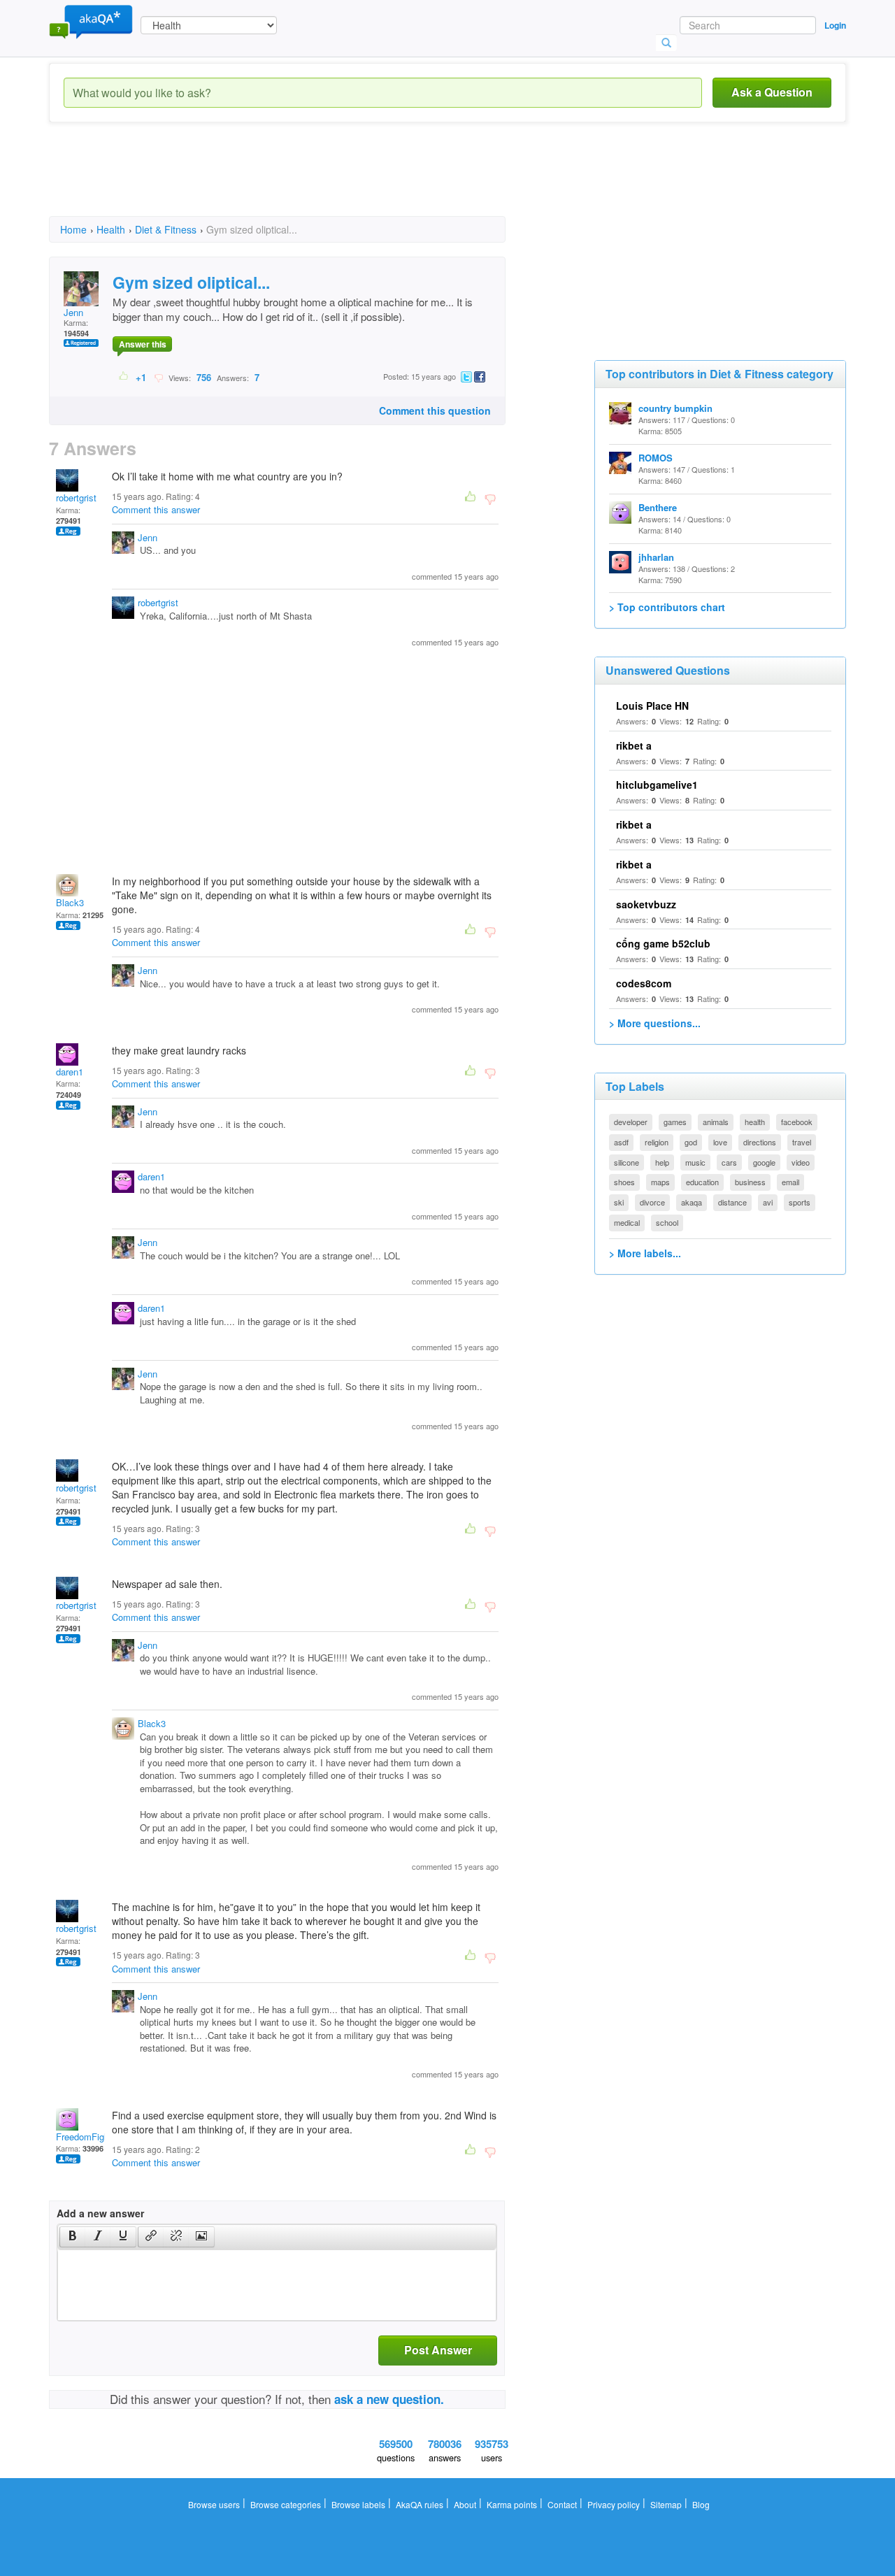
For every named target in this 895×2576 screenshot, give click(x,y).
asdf (621, 1142)
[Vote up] (124, 377)
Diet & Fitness (166, 229)
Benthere (658, 507)
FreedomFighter (88, 2137)
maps (660, 1182)
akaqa (692, 1202)
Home (73, 229)
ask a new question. (389, 2399)
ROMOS (656, 458)
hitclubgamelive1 (657, 785)
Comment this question (435, 410)
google (764, 1162)
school (667, 1222)
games (675, 1122)
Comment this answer (156, 509)
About (465, 2504)
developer (631, 1122)
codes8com (644, 983)
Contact (562, 2504)
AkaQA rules (420, 2504)
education (702, 1182)
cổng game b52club (663, 943)
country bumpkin (675, 408)
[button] (72, 2237)
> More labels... (645, 1253)
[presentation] (73, 2237)
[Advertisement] (303, 182)
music (695, 1162)
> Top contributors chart (667, 607)
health (755, 1122)
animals (716, 1122)
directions (760, 1142)
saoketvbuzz (646, 904)
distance (732, 1202)
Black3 (70, 902)
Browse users (214, 2504)
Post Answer (438, 2350)
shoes (624, 1182)
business (750, 1182)
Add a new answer (100, 2213)
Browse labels (358, 2504)
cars (729, 1162)
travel (802, 1142)
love (720, 1142)
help (662, 1162)
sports (800, 1202)
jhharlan (656, 557)
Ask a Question (772, 92)
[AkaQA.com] (91, 21)
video (801, 1162)
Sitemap (666, 2504)
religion (657, 1142)
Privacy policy (614, 2504)
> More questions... (655, 1023)
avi (768, 1202)
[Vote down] (158, 377)
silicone (626, 1162)
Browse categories (286, 2504)
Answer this (143, 344)
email (790, 1182)
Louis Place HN (652, 706)
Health (111, 229)
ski (619, 1202)
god (691, 1142)
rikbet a (634, 745)
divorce (652, 1202)
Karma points (512, 2504)
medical (627, 1222)
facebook (797, 1122)
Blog (701, 2504)
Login (835, 25)
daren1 (70, 1072)
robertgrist (76, 498)
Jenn (73, 312)
